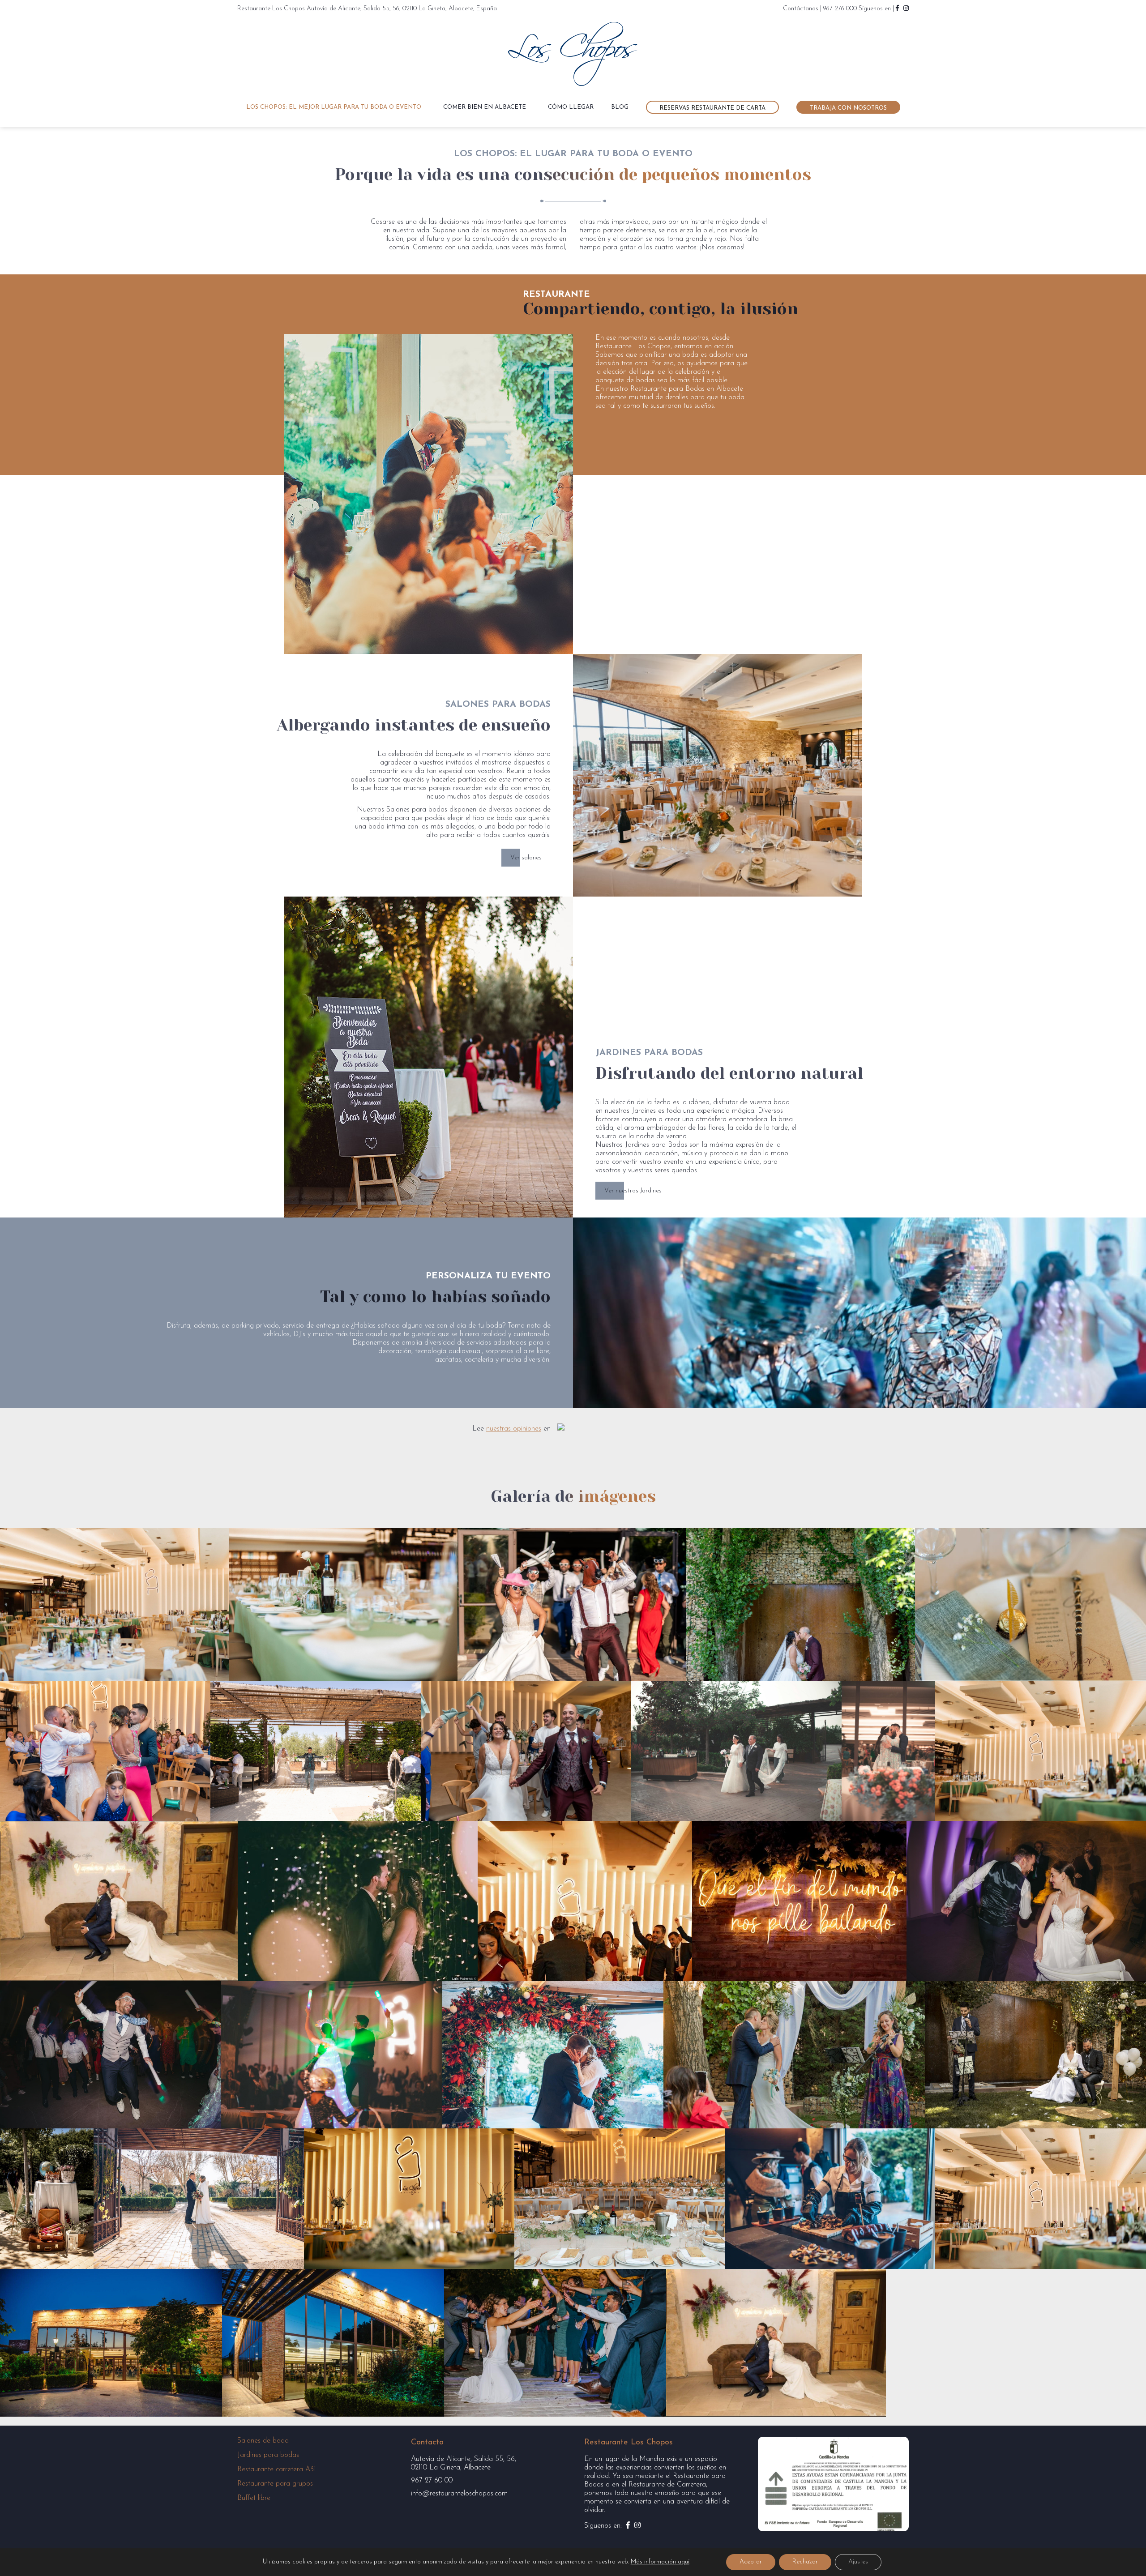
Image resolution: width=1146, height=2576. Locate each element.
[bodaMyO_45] (105, 1751)
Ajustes (858, 2562)
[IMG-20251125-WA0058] (830, 2199)
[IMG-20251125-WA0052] (409, 2199)
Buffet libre (254, 2498)
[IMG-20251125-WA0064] (119, 1901)
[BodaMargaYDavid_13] (888, 1751)
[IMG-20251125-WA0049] (47, 2199)
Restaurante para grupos (275, 2484)
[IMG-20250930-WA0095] (526, 1751)
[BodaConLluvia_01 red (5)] (1041, 1751)
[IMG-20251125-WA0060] (111, 2343)
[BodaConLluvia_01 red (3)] (343, 1604)
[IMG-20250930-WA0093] (572, 1604)
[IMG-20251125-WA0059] (1041, 2199)
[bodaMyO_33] (316, 1751)
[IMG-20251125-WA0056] (620, 2199)
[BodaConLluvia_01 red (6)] (114, 1604)
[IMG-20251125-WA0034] (799, 1901)
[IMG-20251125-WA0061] (333, 2343)
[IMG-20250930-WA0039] (1031, 1604)
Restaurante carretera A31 (277, 2469)
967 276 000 (840, 9)
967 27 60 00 (432, 2481)
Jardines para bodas (268, 2455)
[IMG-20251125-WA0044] (111, 2055)
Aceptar (751, 2562)
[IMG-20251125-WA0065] (555, 2343)
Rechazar (805, 2562)
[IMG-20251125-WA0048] (1035, 2055)
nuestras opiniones (514, 1429)
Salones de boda (263, 2441)
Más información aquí (660, 2562)
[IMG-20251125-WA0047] (794, 2055)
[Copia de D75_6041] (736, 1751)
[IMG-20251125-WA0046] (553, 2055)
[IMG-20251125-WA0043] (1026, 1901)
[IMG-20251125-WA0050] (199, 2199)
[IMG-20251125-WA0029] (358, 1901)
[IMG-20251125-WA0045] (332, 2055)
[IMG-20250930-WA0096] (801, 1604)
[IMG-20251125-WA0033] (585, 1901)
